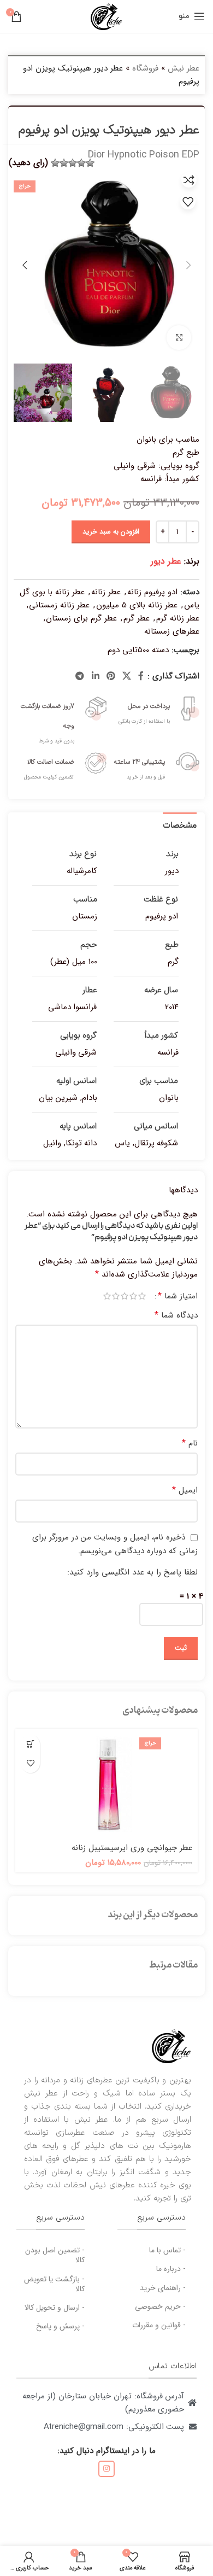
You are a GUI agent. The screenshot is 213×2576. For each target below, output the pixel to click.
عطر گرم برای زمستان (81, 618)
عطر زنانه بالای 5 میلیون (137, 605)
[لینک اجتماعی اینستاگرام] (106, 2469)
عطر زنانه (106, 592)
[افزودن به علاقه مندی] (188, 202)
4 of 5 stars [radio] (116, 1296)
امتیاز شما (178, 1296)
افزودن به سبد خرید (111, 532)
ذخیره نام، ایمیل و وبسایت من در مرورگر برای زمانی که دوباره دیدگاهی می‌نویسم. (115, 1544)
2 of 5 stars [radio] (133, 1296)
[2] (81, 163)
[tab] (180, 825)
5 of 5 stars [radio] (107, 1296)
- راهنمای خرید (163, 2288)
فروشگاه (145, 68)
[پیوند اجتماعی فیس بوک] (141, 676)
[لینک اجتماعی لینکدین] (95, 676)
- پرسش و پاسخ (60, 2326)
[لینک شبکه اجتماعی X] (127, 676)
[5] (55, 163)
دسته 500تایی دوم (138, 650)
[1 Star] (90, 163)
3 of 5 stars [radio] (125, 1296)
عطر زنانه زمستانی (59, 605)
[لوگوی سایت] (106, 16)
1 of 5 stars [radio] (142, 1296)
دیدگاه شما (176, 1315)
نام (190, 1443)
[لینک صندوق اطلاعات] (153, 709)
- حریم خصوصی (160, 2306)
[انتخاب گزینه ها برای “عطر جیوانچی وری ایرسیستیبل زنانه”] (30, 1744)
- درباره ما (171, 2269)
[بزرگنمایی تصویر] (179, 338)
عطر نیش (184, 68)
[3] (73, 163)
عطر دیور (166, 561)
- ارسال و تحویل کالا (55, 2308)
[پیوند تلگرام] (80, 676)
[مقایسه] (189, 180)
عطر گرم (137, 618)
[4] (64, 163)
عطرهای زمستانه (172, 631)
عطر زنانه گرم (178, 618)
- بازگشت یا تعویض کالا (54, 2284)
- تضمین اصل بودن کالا (55, 2255)
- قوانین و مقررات (159, 2325)
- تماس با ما (167, 2250)
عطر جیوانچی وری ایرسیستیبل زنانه (132, 1848)
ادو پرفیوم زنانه (152, 592)
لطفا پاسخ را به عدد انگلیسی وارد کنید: (132, 1572)
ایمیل (185, 1490)
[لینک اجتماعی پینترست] (111, 676)
